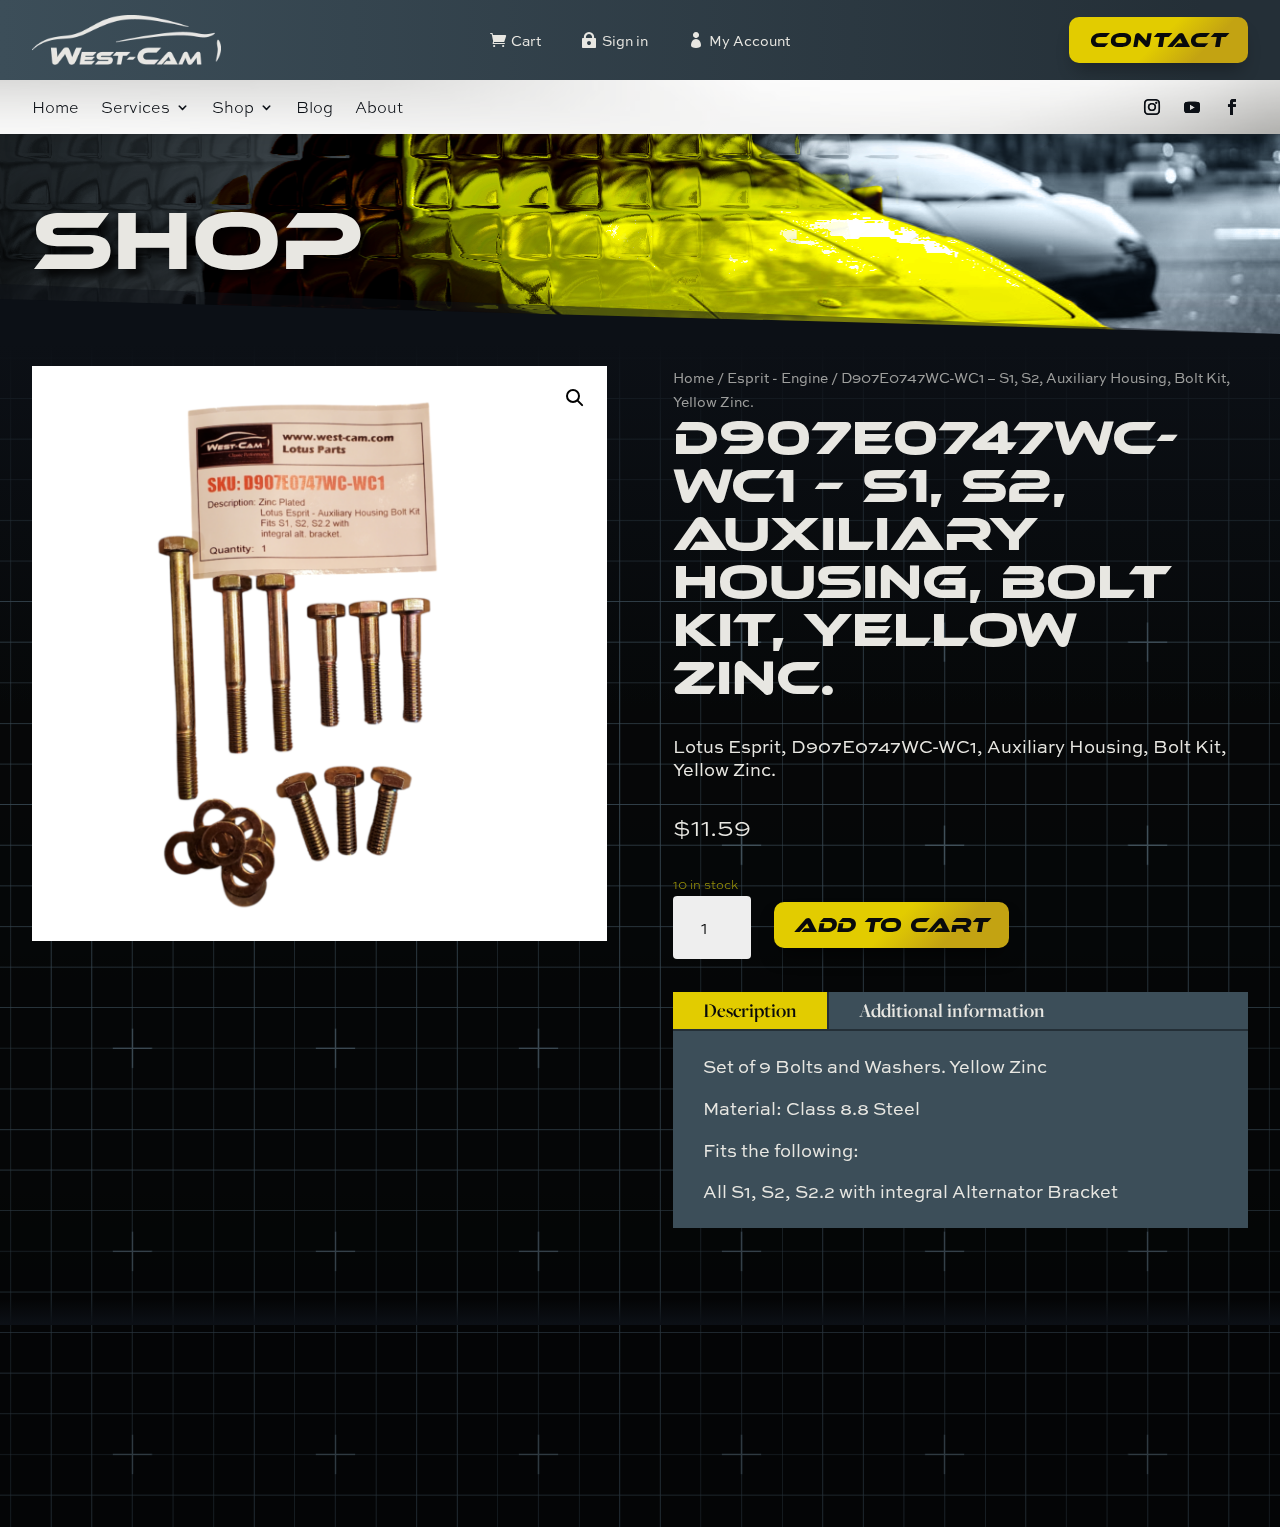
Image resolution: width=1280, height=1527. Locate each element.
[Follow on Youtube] (1192, 107)
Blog (314, 109)
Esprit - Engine (777, 377)
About (379, 109)
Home (55, 109)
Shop (233, 109)
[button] (575, 398)
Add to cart (891, 925)
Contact (1158, 40)
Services (135, 109)
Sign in (625, 40)
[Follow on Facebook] (1232, 107)
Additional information (952, 1010)
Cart (526, 40)
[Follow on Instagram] (1152, 107)
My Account (749, 40)
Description (750, 1010)
